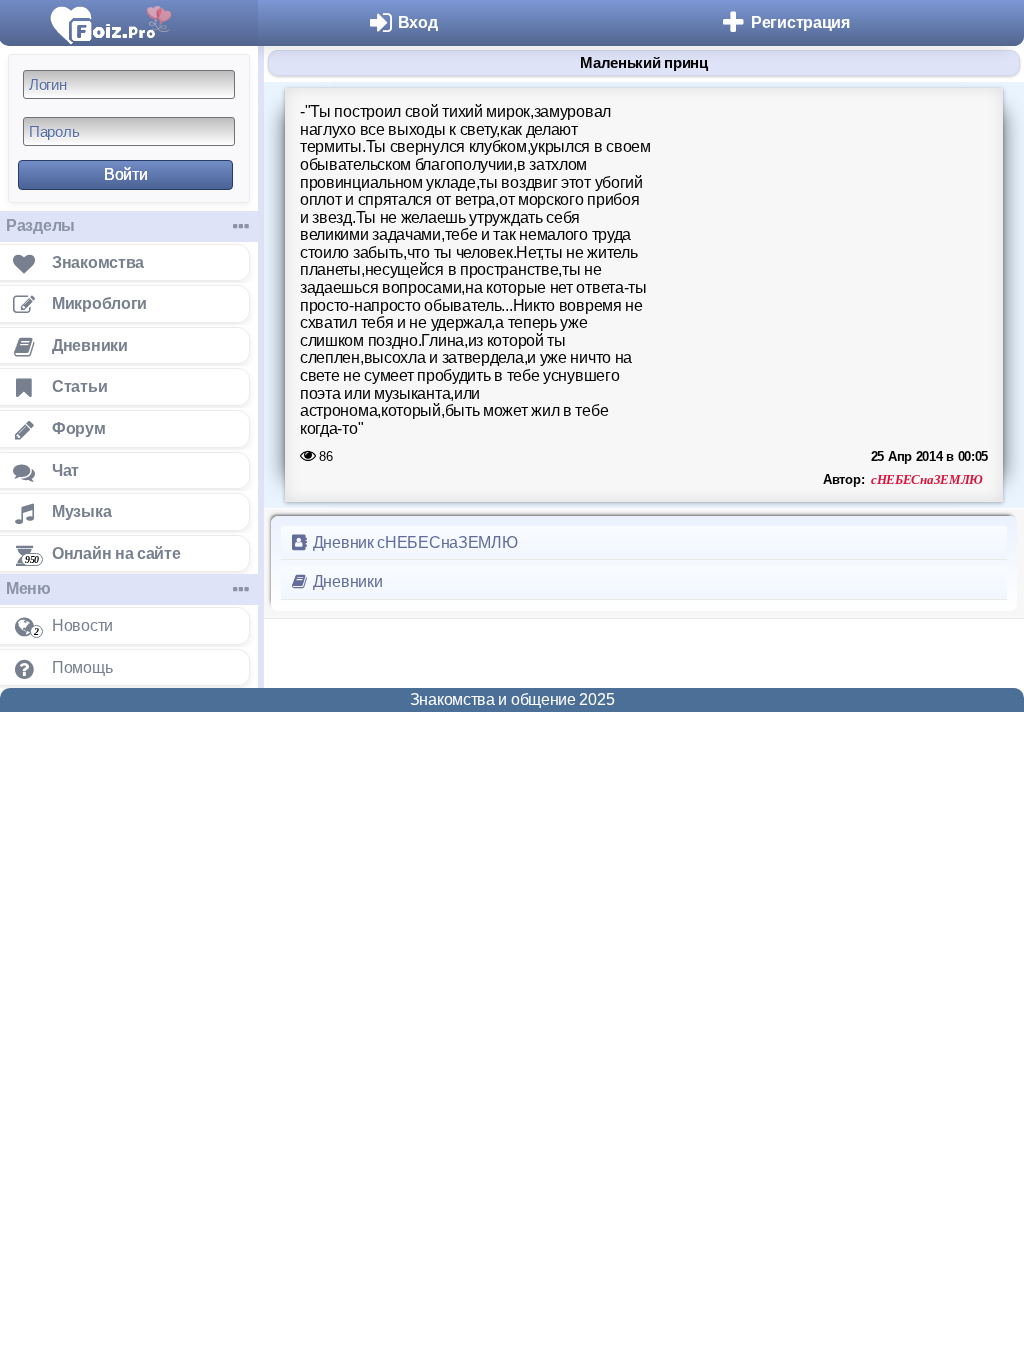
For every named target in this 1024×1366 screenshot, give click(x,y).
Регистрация (800, 22)
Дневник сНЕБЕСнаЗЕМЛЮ (413, 542)
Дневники (345, 581)
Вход (418, 22)
